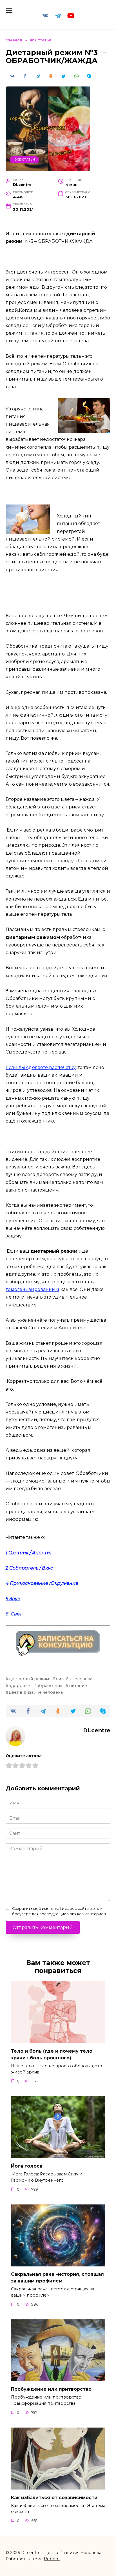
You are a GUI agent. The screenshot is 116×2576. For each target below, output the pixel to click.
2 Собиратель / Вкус (29, 1568)
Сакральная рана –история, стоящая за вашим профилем (57, 2278)
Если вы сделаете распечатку (41, 1067)
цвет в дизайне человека (36, 1692)
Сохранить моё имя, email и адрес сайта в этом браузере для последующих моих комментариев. (59, 1911)
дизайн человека (74, 1679)
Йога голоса (27, 2166)
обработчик (49, 1686)
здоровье (19, 1686)
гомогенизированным (32, 1289)
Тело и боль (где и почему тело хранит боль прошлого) (52, 2054)
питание (78, 1686)
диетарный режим (29, 1679)
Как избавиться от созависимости (54, 2497)
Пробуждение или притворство (51, 2389)
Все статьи (25, 159)
